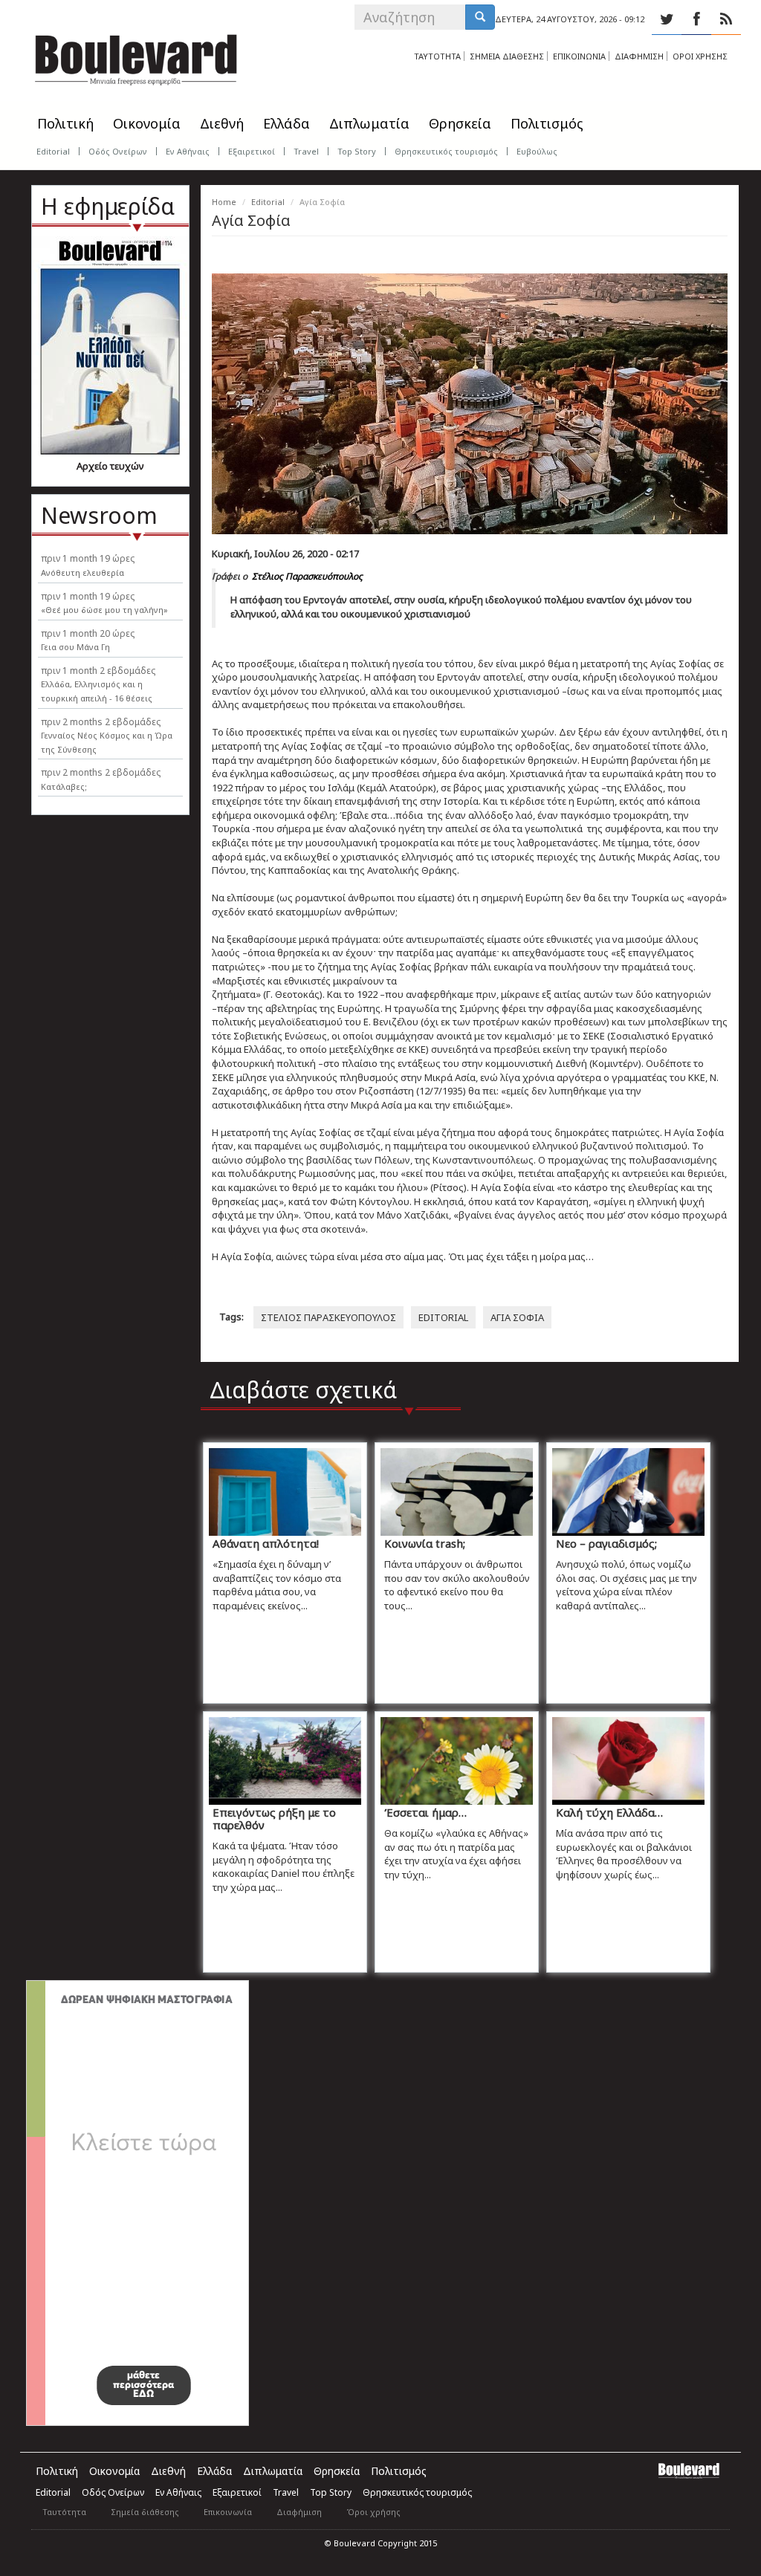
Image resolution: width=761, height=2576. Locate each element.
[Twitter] (667, 19)
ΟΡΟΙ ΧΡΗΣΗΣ (700, 56)
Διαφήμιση (299, 2512)
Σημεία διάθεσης (145, 2512)
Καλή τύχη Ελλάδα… (609, 1812)
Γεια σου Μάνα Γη (75, 647)
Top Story (357, 151)
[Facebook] (696, 19)
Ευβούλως (537, 151)
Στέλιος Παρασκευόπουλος (307, 576)
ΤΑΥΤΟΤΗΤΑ (437, 56)
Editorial (53, 151)
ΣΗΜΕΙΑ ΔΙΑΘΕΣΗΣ (507, 56)
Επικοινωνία (228, 2512)
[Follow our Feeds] (726, 19)
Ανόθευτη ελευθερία (82, 572)
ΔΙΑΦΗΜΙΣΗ (639, 56)
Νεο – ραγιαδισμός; (606, 1543)
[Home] (136, 56)
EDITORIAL (443, 1317)
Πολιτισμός (547, 123)
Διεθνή (222, 123)
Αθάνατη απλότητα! (266, 1543)
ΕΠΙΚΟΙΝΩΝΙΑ (579, 56)
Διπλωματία (369, 123)
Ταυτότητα (64, 2512)
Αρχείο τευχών (110, 466)
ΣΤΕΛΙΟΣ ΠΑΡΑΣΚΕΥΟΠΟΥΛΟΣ (328, 1317)
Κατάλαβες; (64, 786)
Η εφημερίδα (108, 206)
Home (224, 202)
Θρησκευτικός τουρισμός (446, 151)
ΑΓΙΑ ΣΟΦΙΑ (517, 1317)
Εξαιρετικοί (252, 151)
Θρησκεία (460, 123)
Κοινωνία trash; (425, 1543)
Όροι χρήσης (373, 2512)
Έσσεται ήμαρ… (425, 1812)
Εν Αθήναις (188, 151)
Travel (306, 151)
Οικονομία (147, 123)
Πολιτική (65, 123)
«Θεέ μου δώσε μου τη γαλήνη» (104, 610)
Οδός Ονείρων (118, 151)
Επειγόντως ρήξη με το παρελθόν (274, 1819)
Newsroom (99, 515)
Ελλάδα (286, 123)
